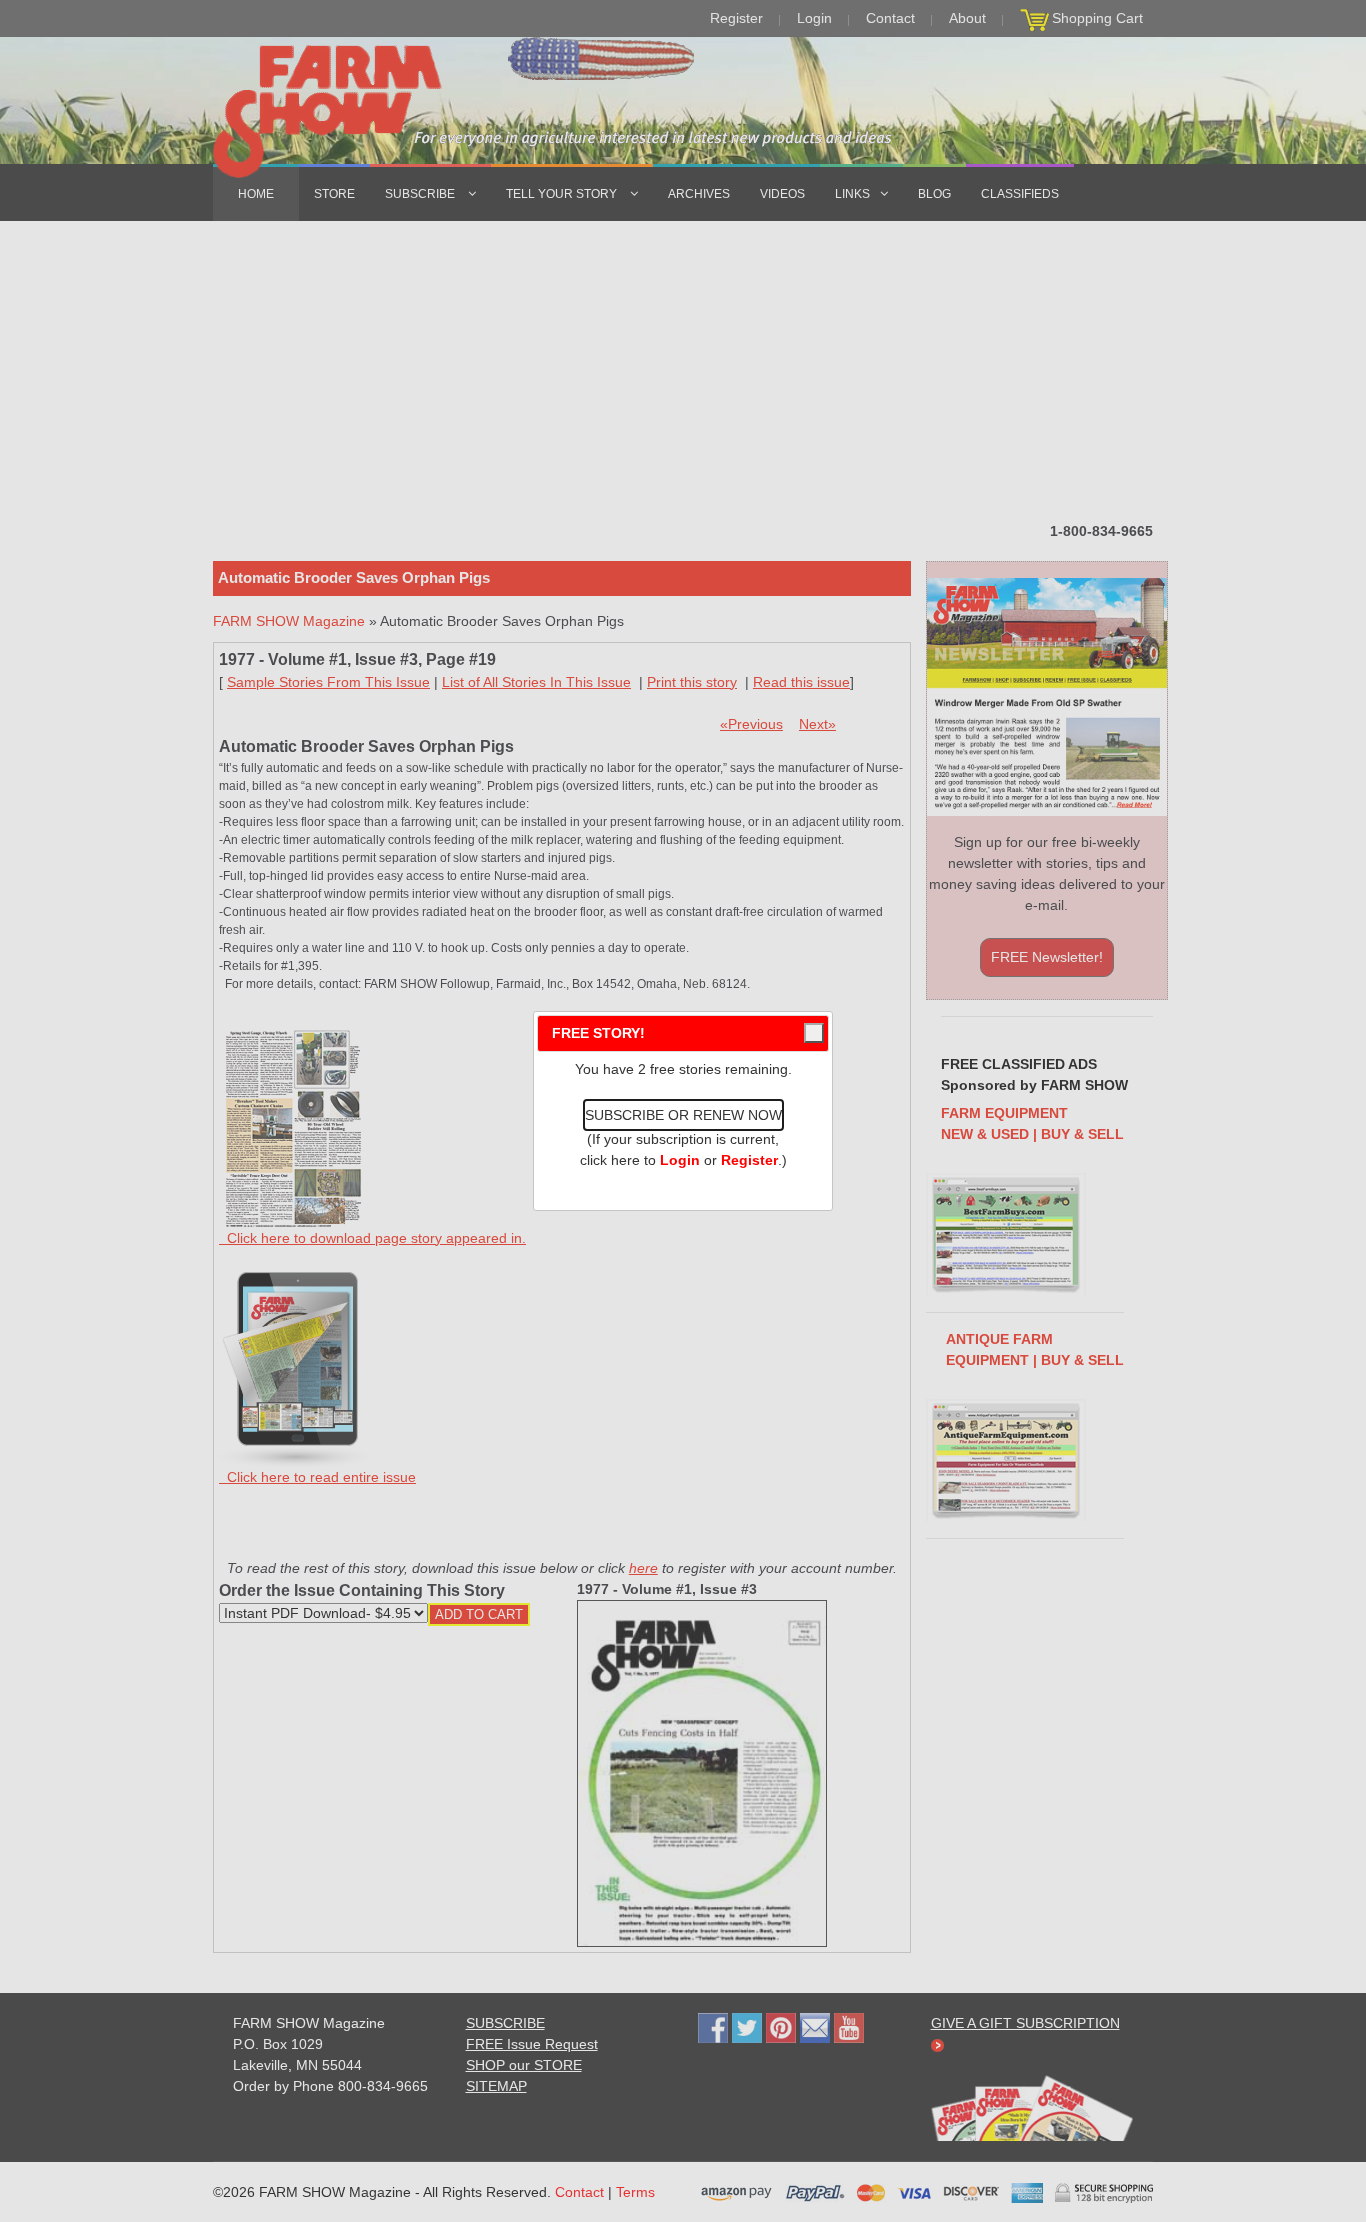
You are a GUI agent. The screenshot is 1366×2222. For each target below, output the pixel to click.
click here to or (679, 1160)
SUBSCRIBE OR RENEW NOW (683, 1115)
